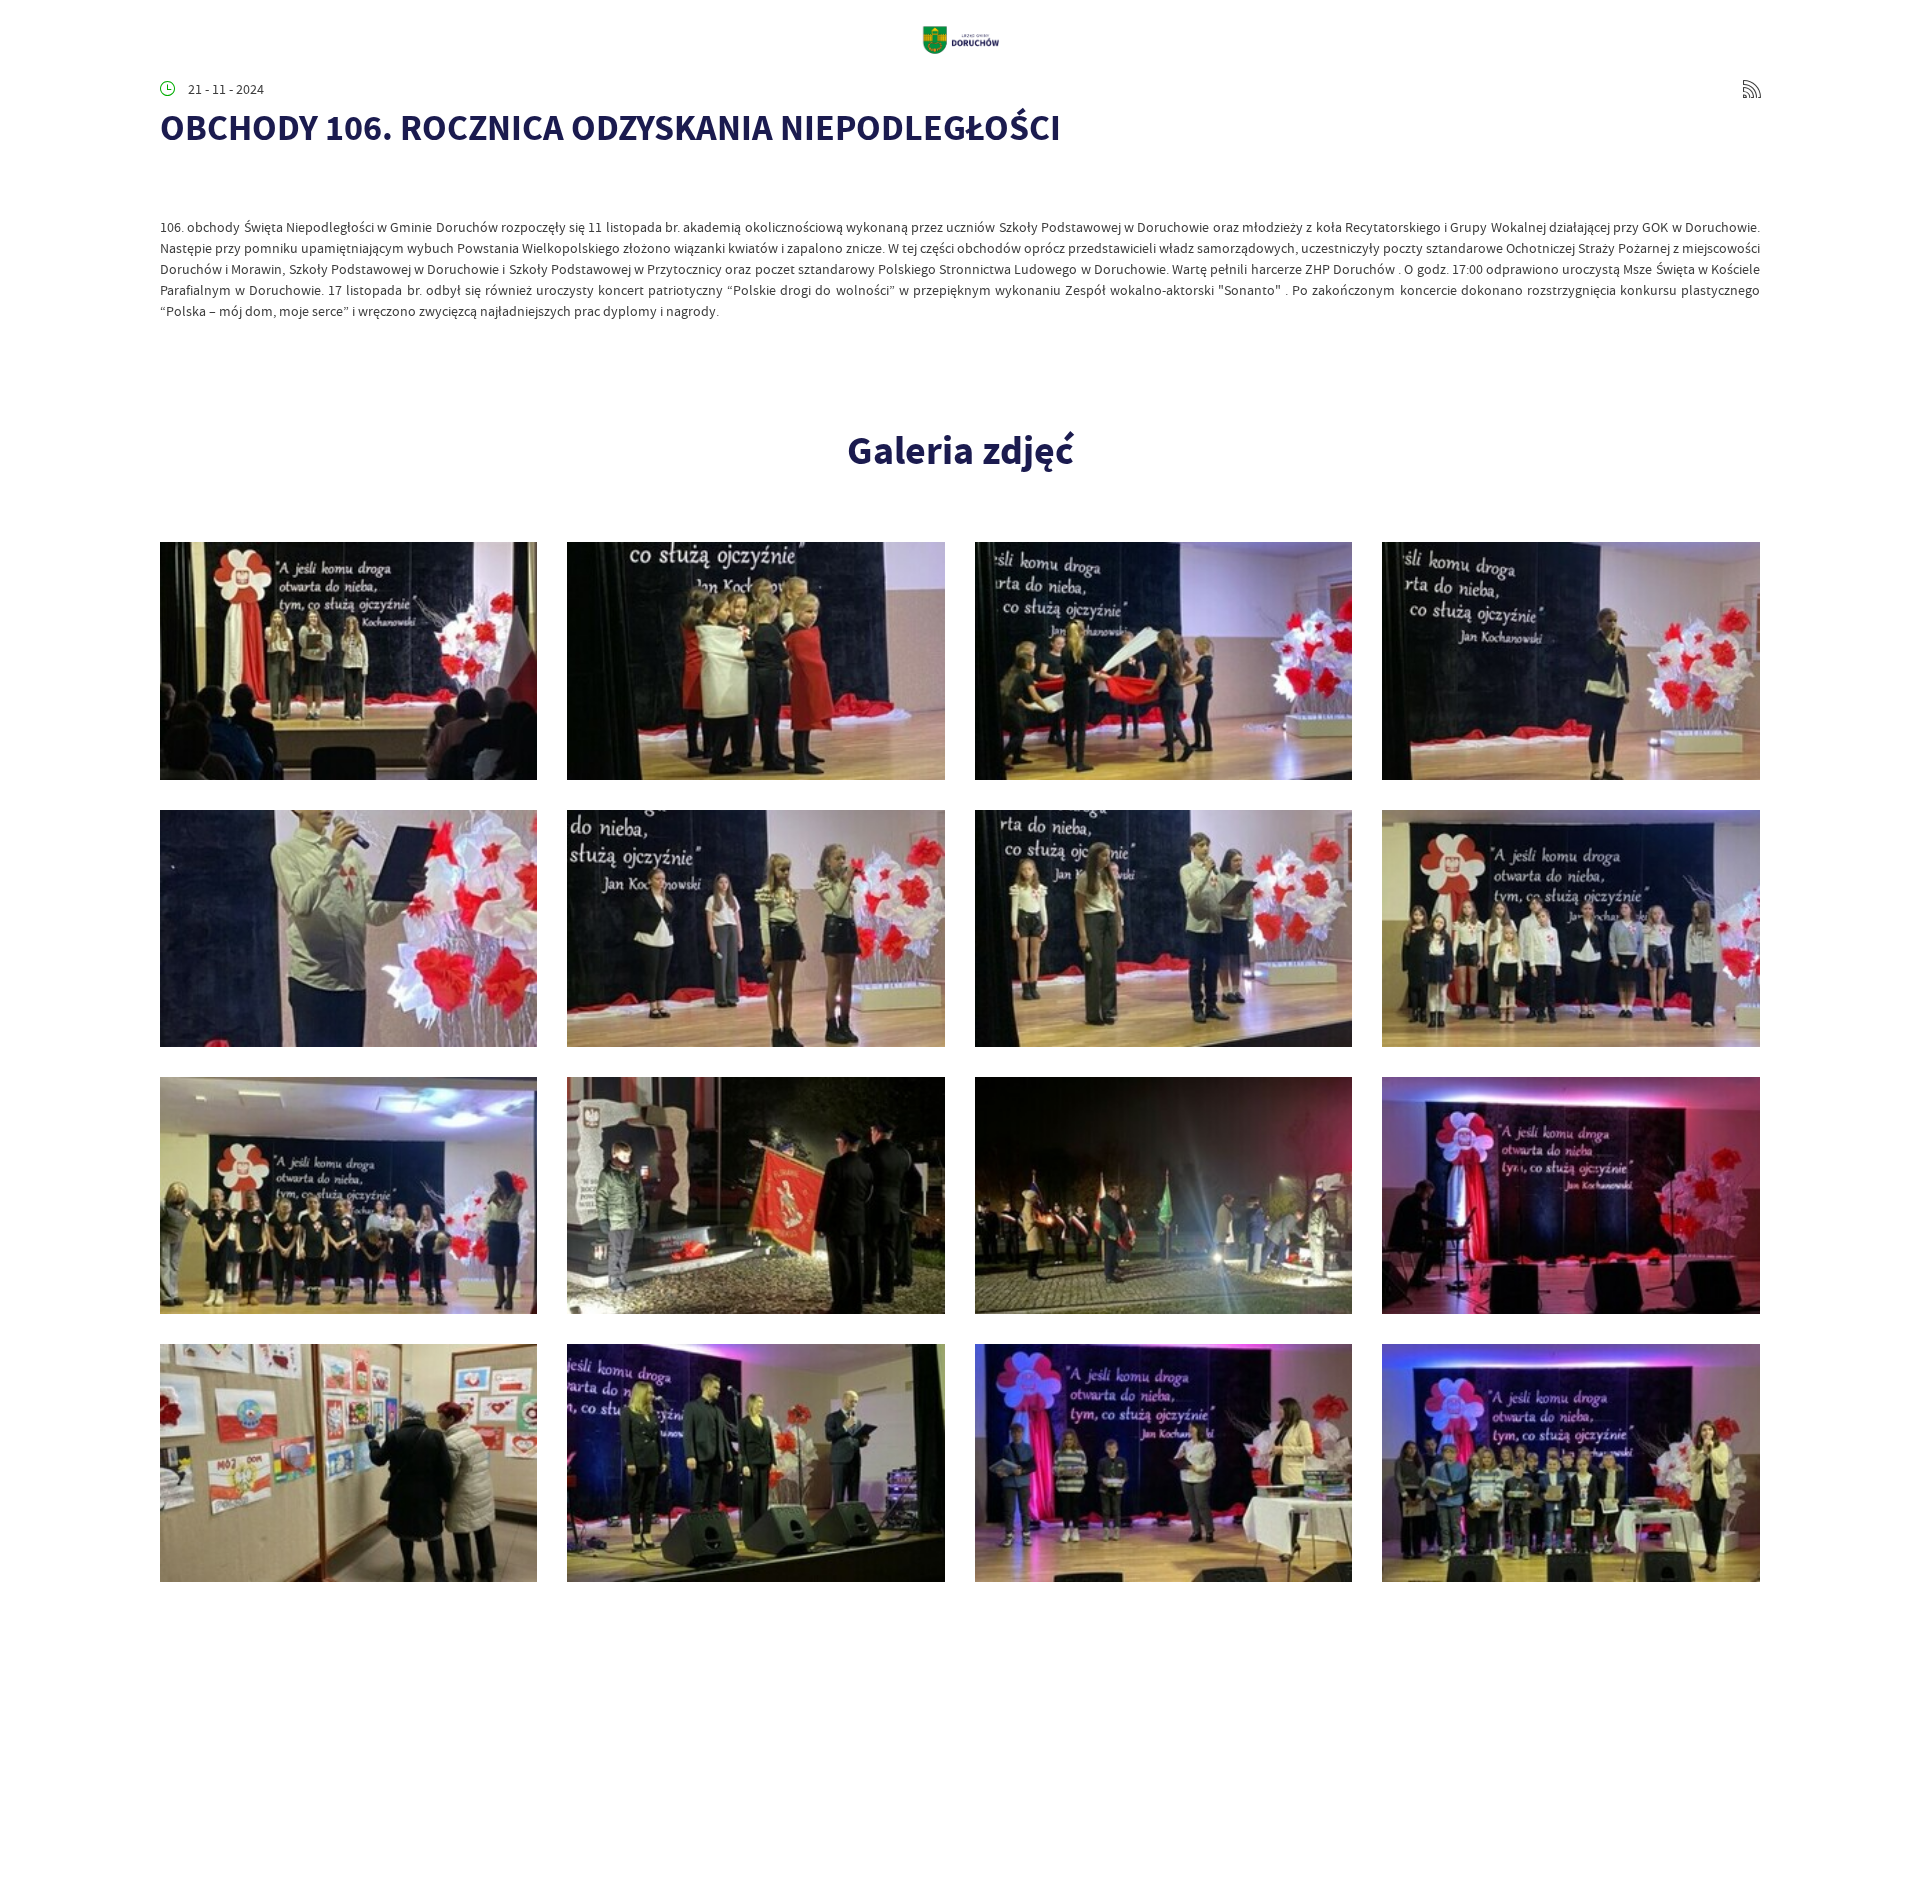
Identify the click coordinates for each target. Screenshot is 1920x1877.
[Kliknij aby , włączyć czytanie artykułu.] (176, 187)
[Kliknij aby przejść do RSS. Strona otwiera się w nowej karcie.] (1752, 89)
